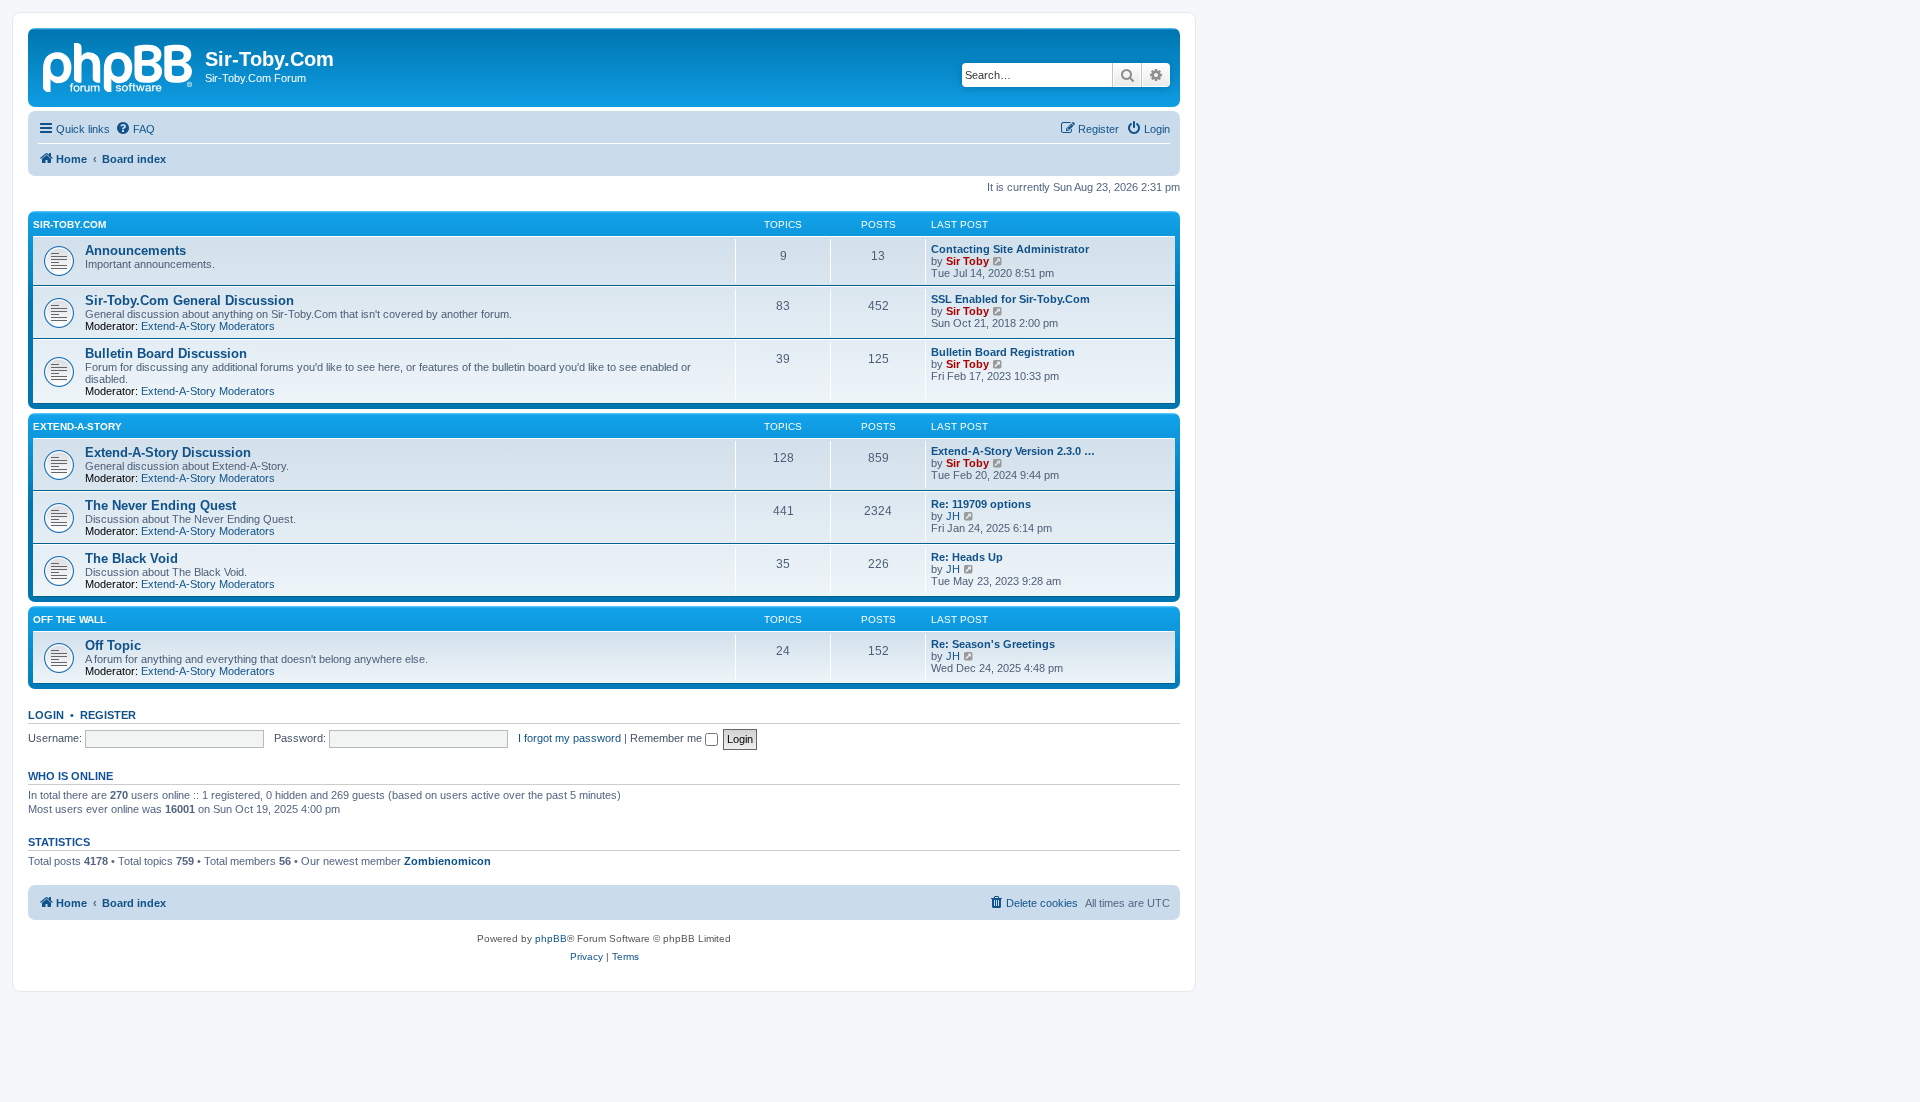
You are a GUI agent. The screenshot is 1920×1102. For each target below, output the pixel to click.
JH (953, 516)
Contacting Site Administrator (1010, 249)
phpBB (551, 938)
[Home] (119, 65)
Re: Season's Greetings (993, 644)
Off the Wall (69, 619)
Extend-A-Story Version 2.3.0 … (1013, 451)
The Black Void (131, 558)
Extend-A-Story (77, 426)
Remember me (667, 738)
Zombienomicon (447, 861)
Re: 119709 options (981, 504)
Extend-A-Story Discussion (168, 452)
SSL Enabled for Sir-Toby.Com (1010, 299)
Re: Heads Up (967, 557)
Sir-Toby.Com (69, 224)
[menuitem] (135, 129)
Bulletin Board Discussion (166, 353)
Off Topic (113, 645)
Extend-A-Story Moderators (208, 326)
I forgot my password (569, 738)
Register (108, 715)
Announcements (135, 250)
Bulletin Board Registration (1003, 352)
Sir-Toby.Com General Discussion (189, 300)
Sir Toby (967, 261)
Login (46, 715)
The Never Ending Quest (160, 505)
